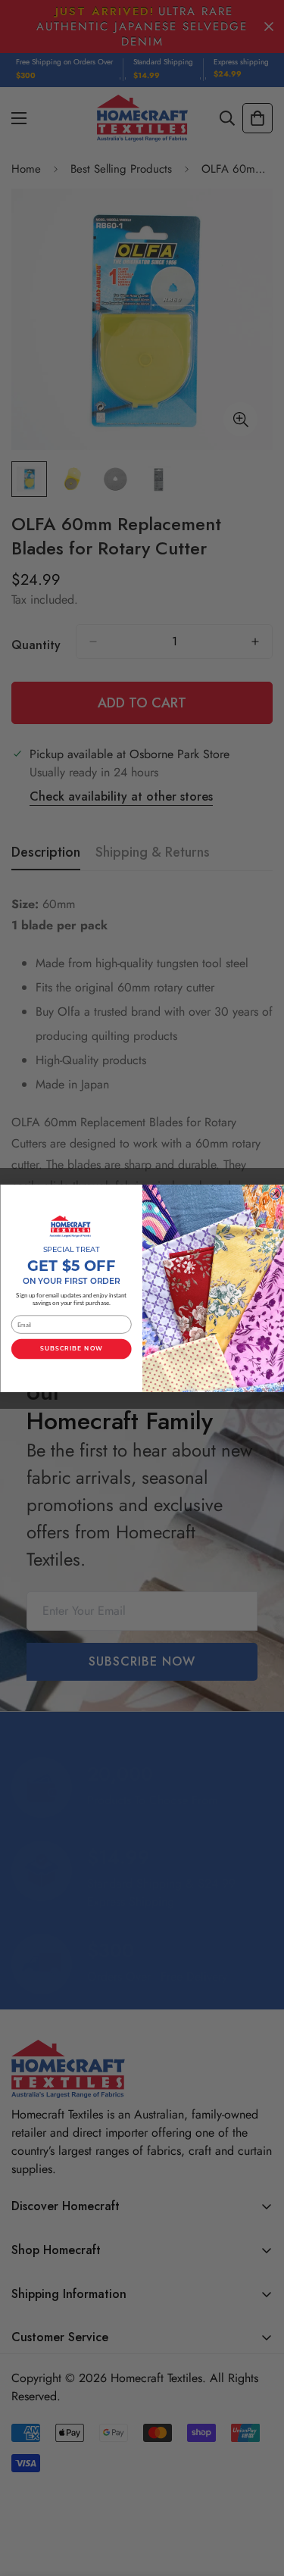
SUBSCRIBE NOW (71, 1349)
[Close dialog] (275, 1193)
